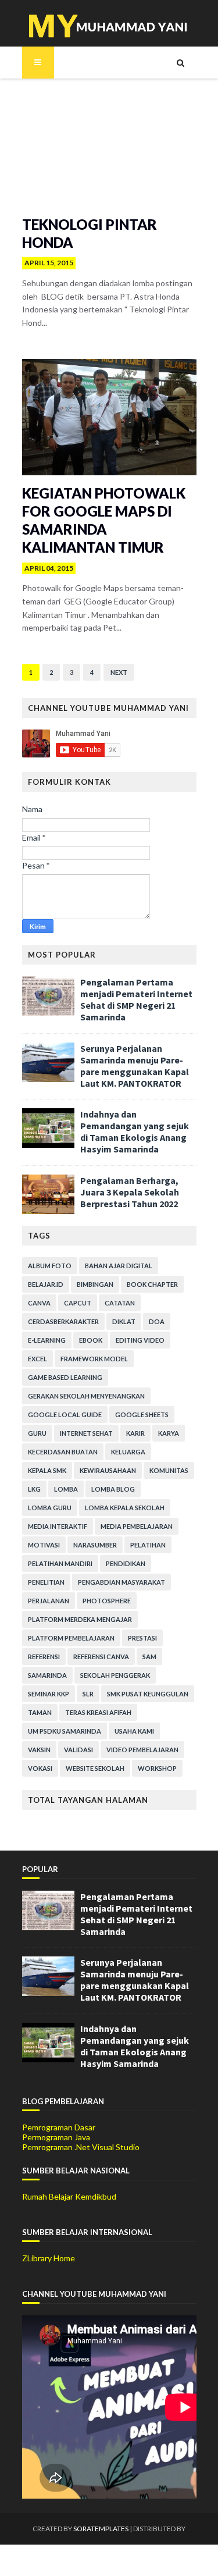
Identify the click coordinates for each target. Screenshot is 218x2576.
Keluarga (128, 1452)
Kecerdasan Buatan (63, 1452)
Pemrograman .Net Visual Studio (81, 2147)
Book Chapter (152, 1284)
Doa (157, 1321)
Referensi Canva (101, 1657)
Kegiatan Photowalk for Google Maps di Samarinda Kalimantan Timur (104, 520)
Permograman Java (56, 2137)
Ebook (91, 1340)
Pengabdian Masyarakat (121, 1582)
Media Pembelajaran (137, 1526)
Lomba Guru (50, 1508)
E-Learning (47, 1340)
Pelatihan (148, 1545)
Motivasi (44, 1545)
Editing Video (140, 1340)
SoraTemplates (101, 2529)
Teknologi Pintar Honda (90, 233)
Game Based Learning (65, 1377)
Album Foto (50, 1266)
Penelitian (46, 1582)
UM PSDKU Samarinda (65, 1731)
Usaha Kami (134, 1731)
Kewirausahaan (108, 1470)
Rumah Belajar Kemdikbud (69, 2196)
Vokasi (40, 1768)
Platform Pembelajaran (71, 1638)
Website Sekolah (95, 1768)
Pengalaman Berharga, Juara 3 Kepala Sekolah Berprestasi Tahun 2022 (130, 1192)
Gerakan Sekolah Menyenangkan (86, 1396)
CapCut (78, 1303)
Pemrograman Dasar (59, 2127)
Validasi (78, 1750)
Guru (37, 1433)
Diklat (124, 1321)
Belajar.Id (46, 1284)
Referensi (44, 1657)
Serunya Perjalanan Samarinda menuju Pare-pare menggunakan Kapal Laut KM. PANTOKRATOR (135, 1066)
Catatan (120, 1303)
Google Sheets (142, 1415)
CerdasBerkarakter (63, 1321)
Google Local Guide (65, 1415)
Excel (37, 1359)
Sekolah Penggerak (115, 1675)
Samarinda (47, 1675)
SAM (149, 1657)
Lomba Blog (113, 1489)
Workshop (157, 1768)
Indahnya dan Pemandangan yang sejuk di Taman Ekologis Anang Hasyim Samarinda (135, 1132)
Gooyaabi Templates (109, 2560)
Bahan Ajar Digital (119, 1266)
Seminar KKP (49, 1694)
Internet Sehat (86, 1433)
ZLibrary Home (49, 2258)
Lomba (66, 1489)
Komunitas (169, 1470)
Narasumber (95, 1545)
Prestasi (142, 1638)
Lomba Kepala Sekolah (125, 1508)
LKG (34, 1489)
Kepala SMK (47, 1470)
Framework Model (94, 1359)
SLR (88, 1694)
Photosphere (107, 1601)
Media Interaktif (58, 1526)
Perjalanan (49, 1601)
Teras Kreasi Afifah (98, 1712)
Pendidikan (126, 1563)
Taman (40, 1712)
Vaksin (39, 1750)
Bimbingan (95, 1284)
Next (119, 672)
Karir (135, 1433)
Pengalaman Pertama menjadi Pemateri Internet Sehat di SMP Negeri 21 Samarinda (136, 999)
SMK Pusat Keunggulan (148, 1694)
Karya (169, 1433)
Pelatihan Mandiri (60, 1563)
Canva (39, 1303)
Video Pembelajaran (142, 1750)
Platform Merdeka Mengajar (80, 1619)
